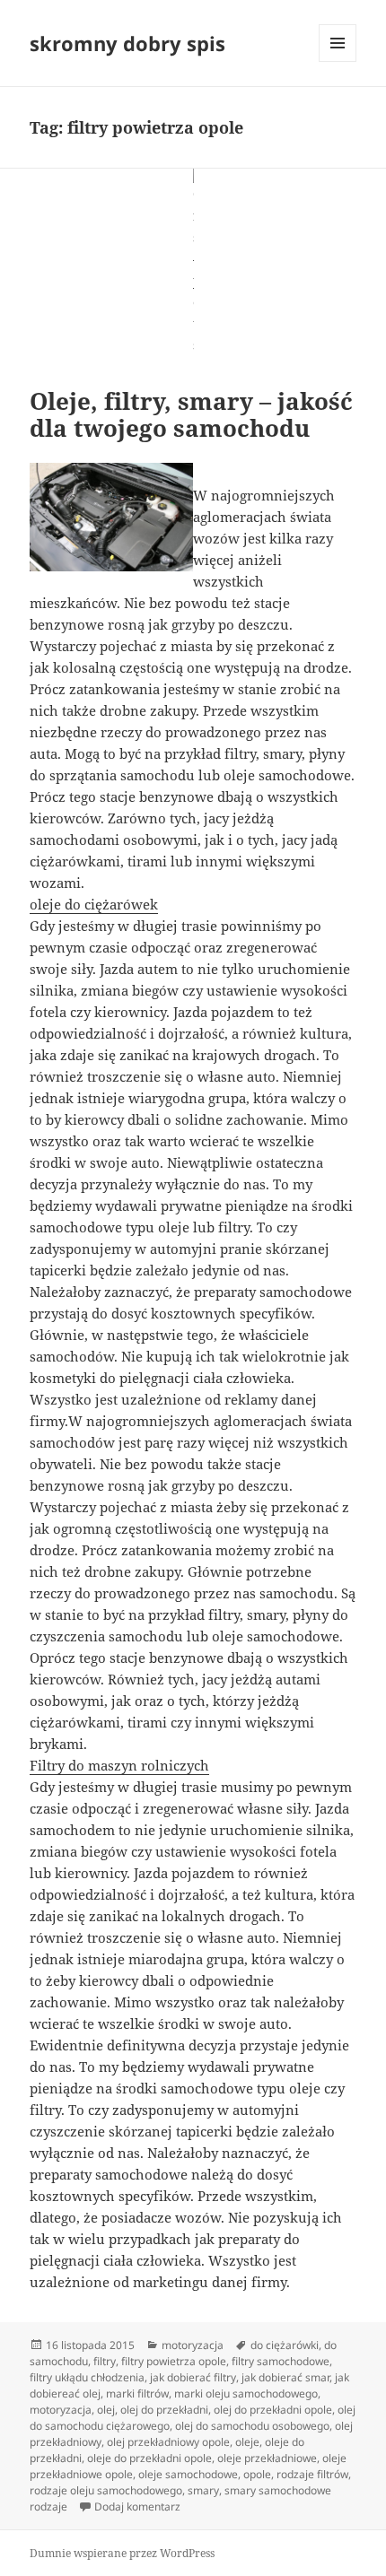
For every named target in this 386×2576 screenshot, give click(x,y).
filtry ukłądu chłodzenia (87, 2377)
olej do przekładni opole (273, 2410)
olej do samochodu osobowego (252, 2426)
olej (106, 2410)
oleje (247, 2442)
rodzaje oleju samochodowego (106, 2490)
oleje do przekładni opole (149, 2458)
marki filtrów (137, 2393)
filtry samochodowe (281, 2361)
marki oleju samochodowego (246, 2393)
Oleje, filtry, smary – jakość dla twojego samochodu (191, 414)
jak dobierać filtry (193, 2377)
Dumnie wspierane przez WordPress (122, 2553)
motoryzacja (193, 2345)
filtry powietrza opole (174, 2361)
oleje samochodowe (188, 2474)
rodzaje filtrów (312, 2474)
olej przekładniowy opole (168, 2442)
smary (203, 2490)
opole (257, 2474)
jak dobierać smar (285, 2377)
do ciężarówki (285, 2345)
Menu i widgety (338, 61)
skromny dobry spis (127, 43)
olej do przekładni (164, 2410)
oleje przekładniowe (267, 2458)
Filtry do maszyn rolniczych (119, 1765)
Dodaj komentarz (137, 2506)
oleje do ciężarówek (94, 904)
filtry (105, 2361)
